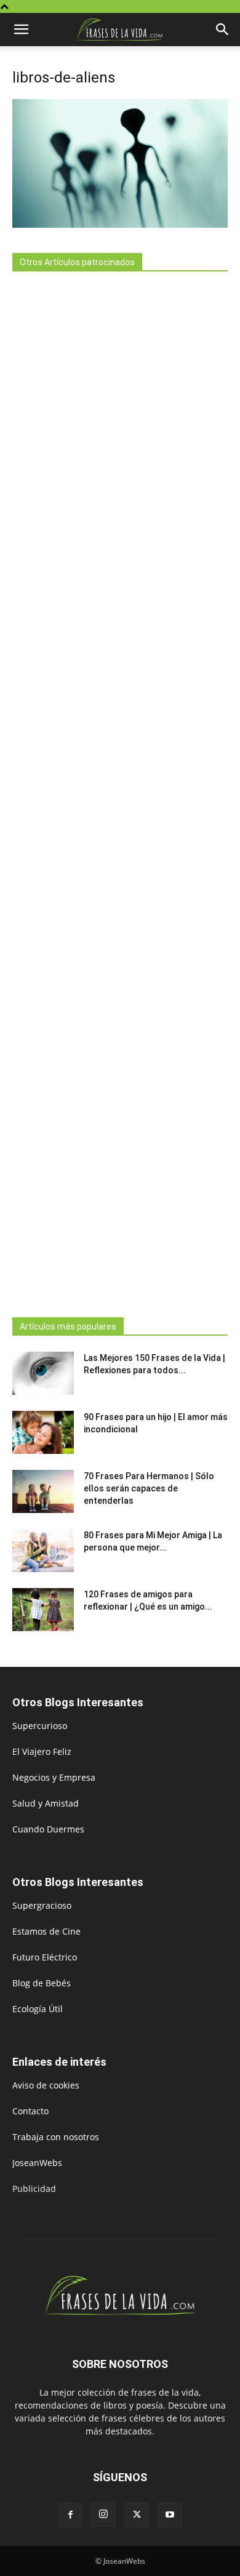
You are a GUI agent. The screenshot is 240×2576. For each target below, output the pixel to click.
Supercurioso (40, 1726)
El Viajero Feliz (42, 1751)
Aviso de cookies (46, 2085)
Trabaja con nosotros (56, 2137)
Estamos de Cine (46, 1931)
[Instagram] (103, 2514)
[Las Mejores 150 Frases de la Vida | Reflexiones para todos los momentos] (43, 1373)
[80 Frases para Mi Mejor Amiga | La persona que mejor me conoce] (43, 1551)
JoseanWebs (37, 2163)
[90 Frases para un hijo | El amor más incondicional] (43, 1432)
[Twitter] (137, 2515)
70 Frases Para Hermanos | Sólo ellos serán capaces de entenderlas (149, 1488)
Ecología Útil (38, 2009)
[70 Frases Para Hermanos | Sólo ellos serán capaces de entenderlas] (43, 1491)
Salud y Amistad (46, 1803)
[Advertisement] (120, 791)
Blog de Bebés (42, 1983)
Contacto (30, 2111)
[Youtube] (170, 2515)
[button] (21, 30)
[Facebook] (70, 2515)
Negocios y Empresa (54, 1777)
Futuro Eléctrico (45, 1957)
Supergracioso (42, 1905)
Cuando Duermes (48, 1829)
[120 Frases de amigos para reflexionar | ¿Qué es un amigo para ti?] (43, 1610)
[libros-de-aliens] (120, 224)
